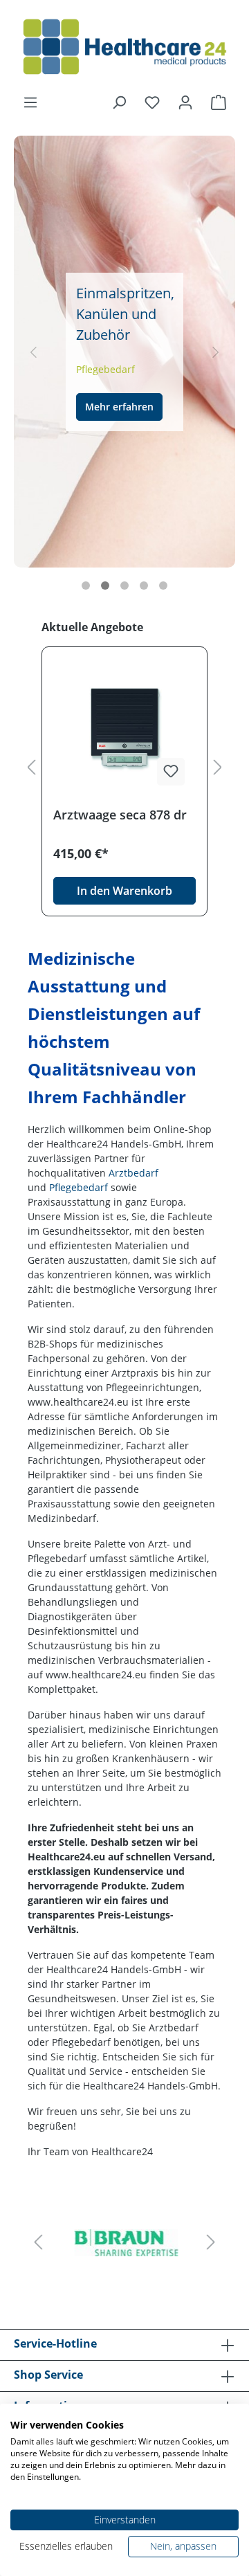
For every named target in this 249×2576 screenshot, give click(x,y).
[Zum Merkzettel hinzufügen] (171, 772)
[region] (124, 768)
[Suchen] (119, 102)
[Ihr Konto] (185, 102)
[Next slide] (216, 352)
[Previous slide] (33, 352)
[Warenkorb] (219, 102)
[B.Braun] (124, 2242)
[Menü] (30, 102)
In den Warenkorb (124, 891)
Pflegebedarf (79, 1187)
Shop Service (48, 2375)
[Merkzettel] (152, 102)
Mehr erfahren (138, 394)
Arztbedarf (133, 1173)
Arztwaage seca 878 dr (120, 815)
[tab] (86, 586)
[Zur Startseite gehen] (124, 47)
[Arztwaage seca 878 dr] (124, 727)
